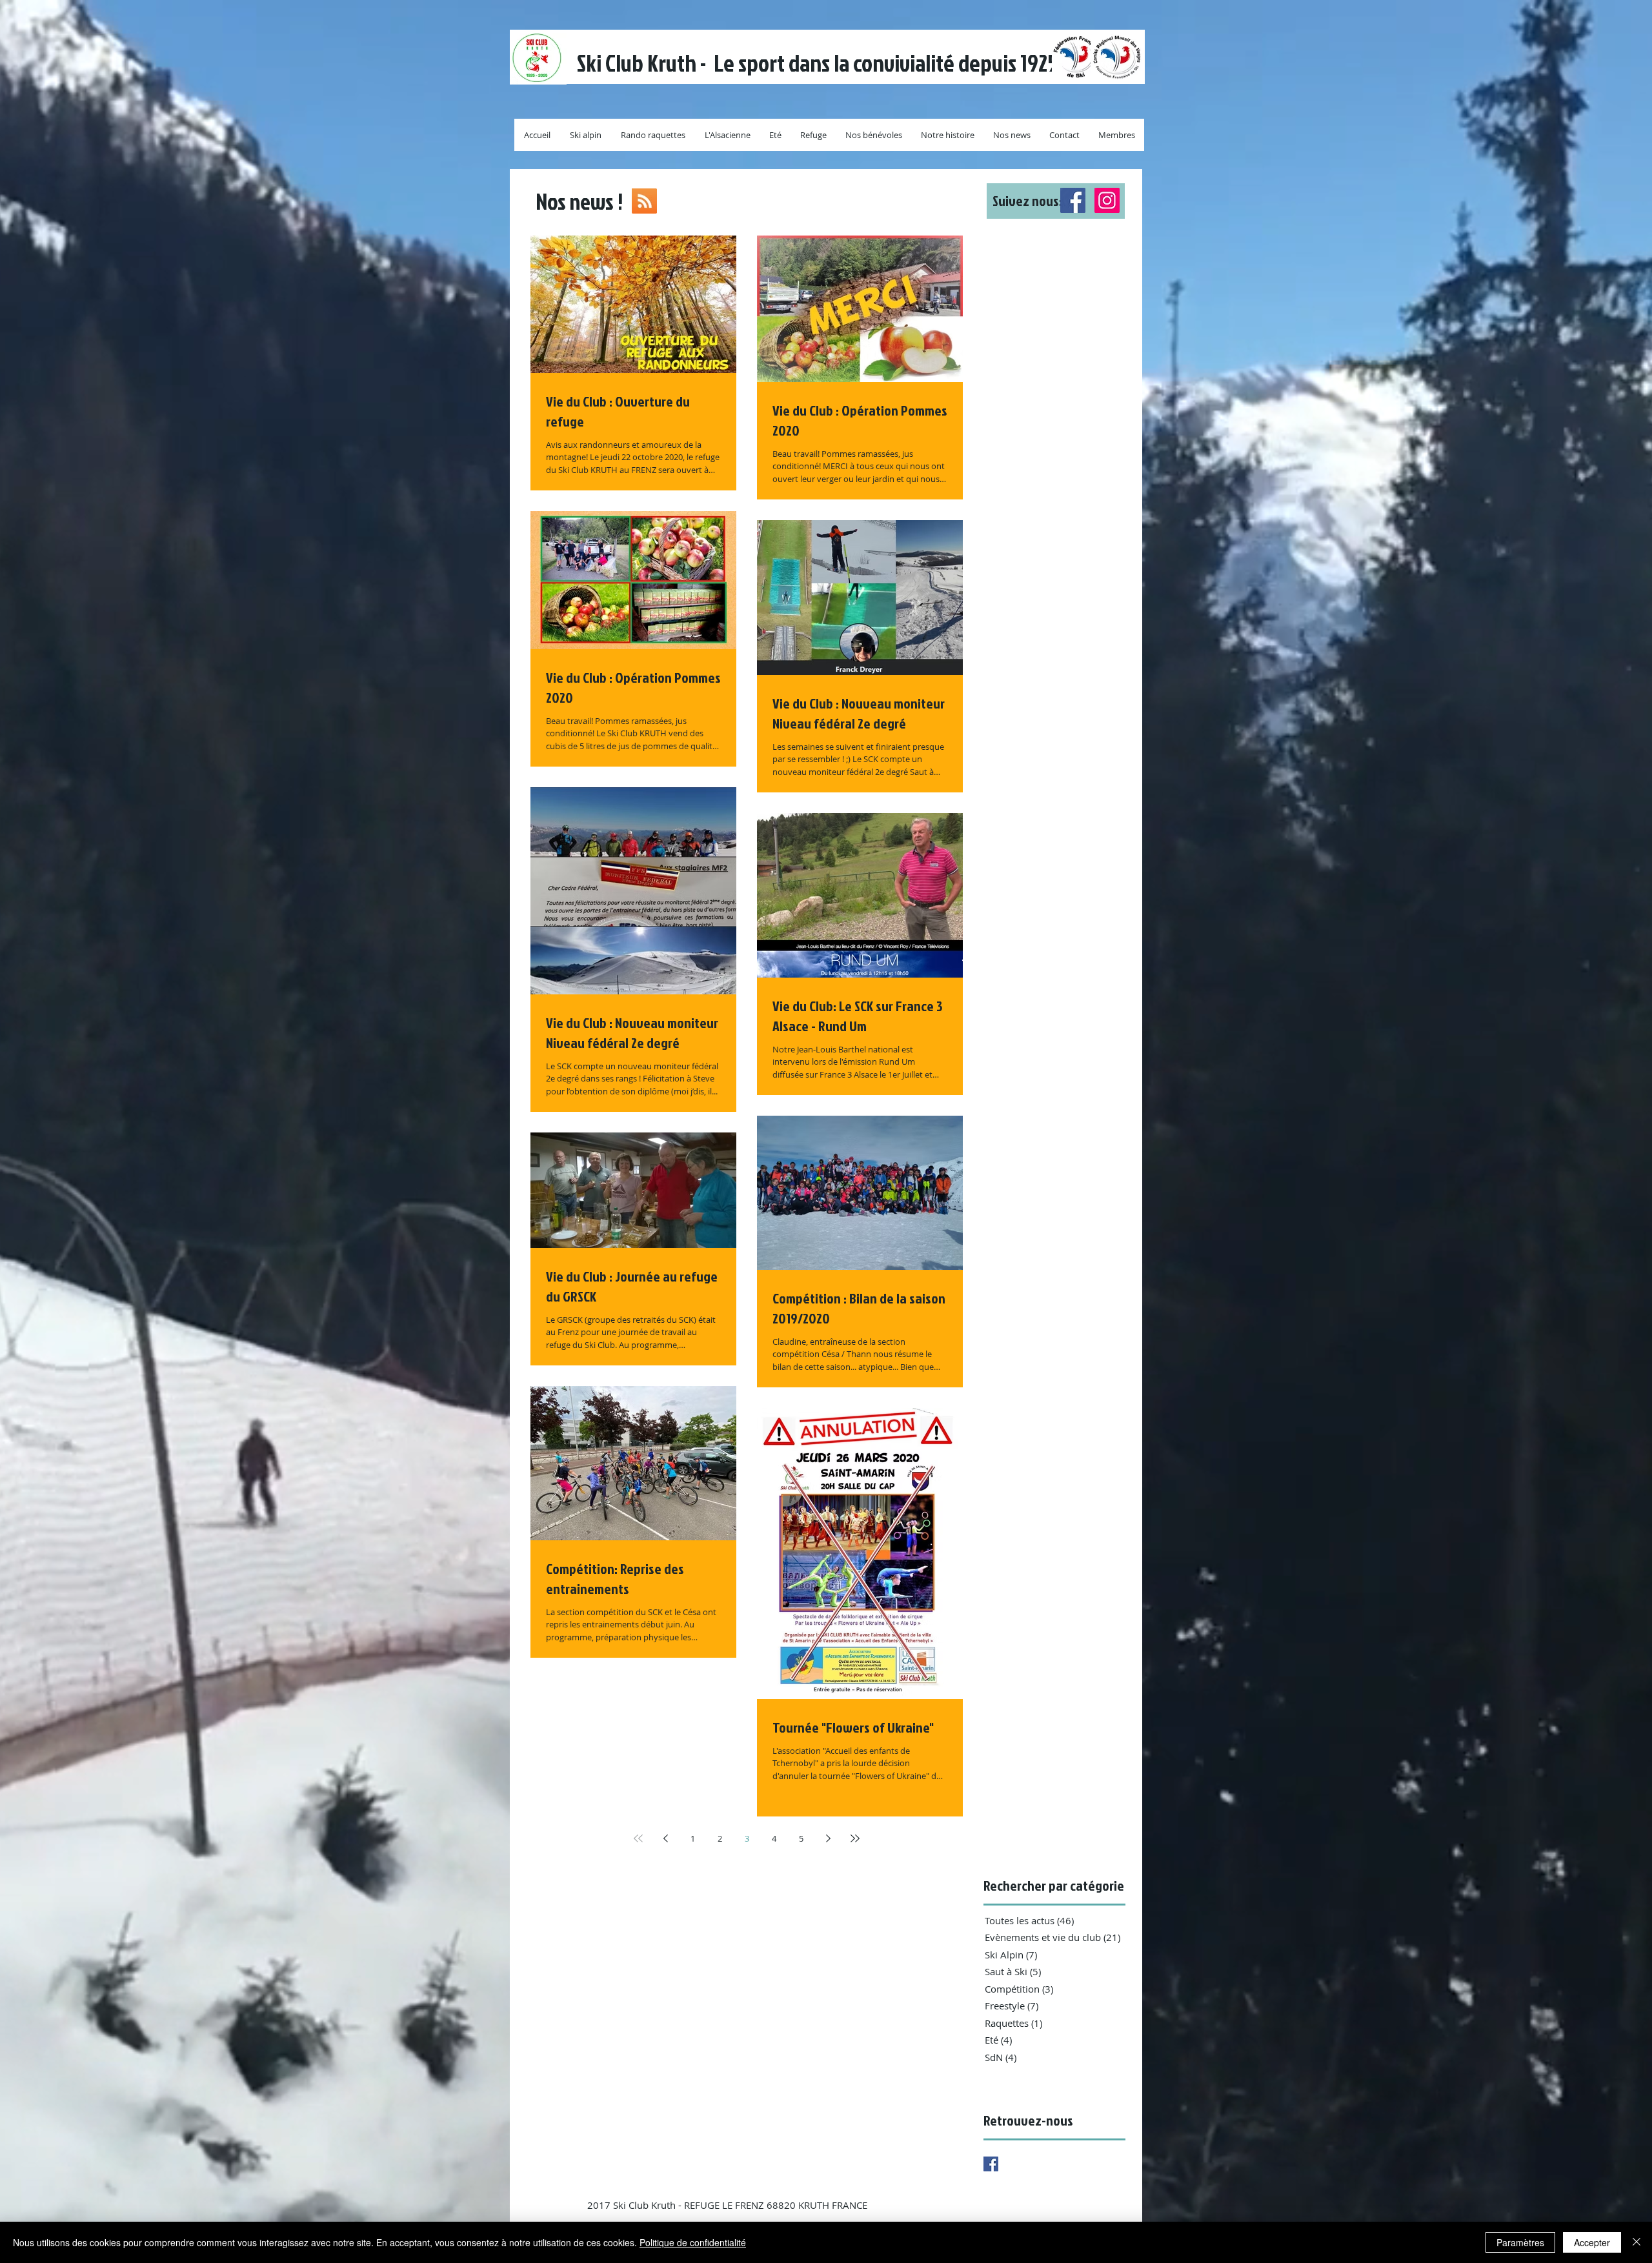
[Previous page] (665, 1838)
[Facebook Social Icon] (1073, 200)
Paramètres (1520, 2242)
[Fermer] (1637, 2242)
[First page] (638, 1838)
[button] (1056, 201)
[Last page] (855, 1838)
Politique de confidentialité (693, 2242)
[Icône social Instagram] (1107, 200)
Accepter (1592, 2242)
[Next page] (828, 1838)
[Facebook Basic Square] (991, 2164)
